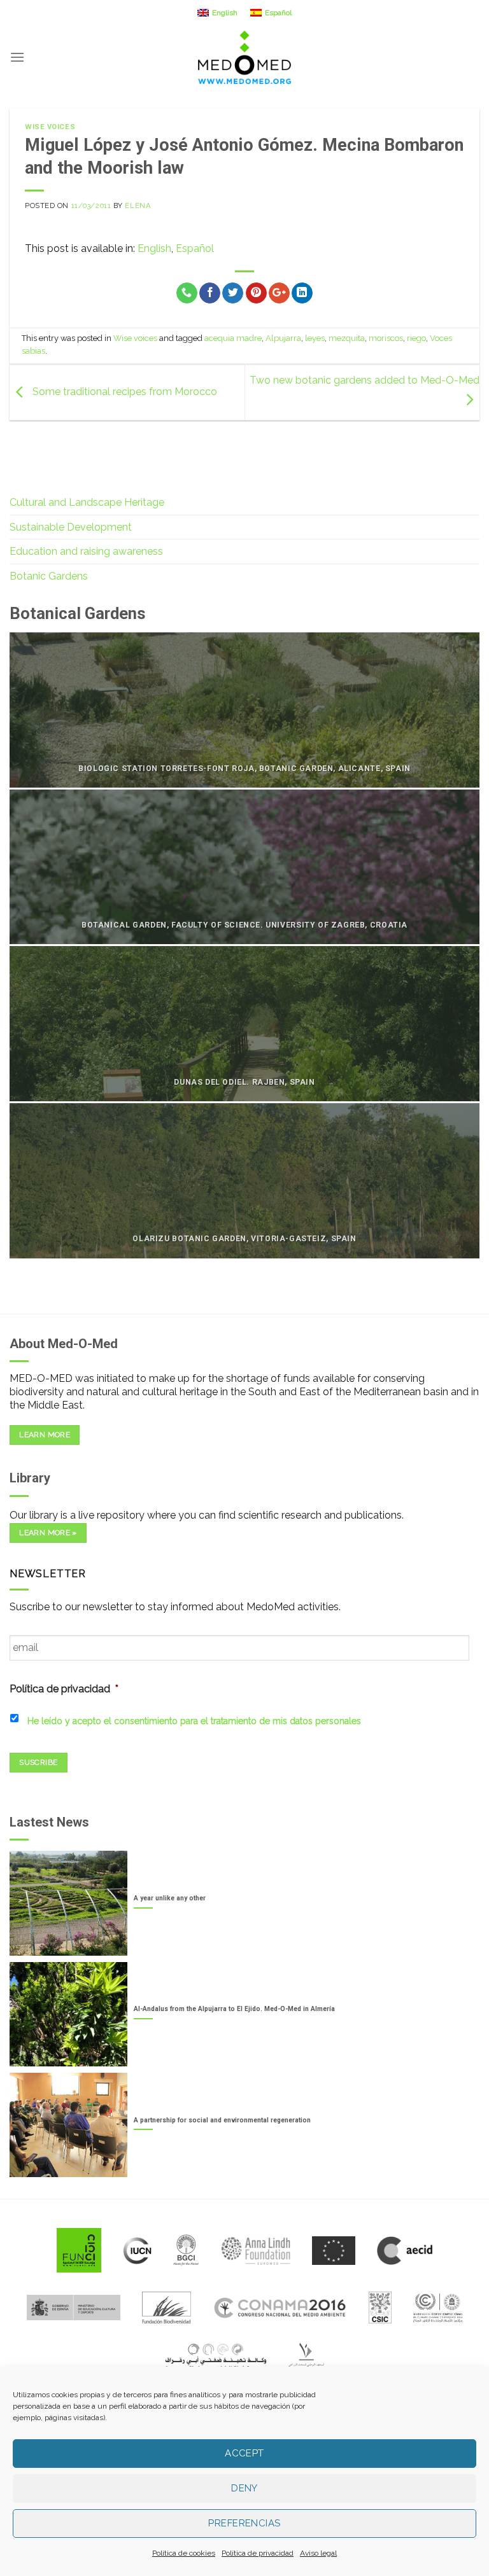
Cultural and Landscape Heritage (87, 502)
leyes (315, 338)
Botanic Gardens (49, 576)
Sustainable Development (71, 527)
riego (416, 338)
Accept (244, 2453)
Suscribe (38, 1762)
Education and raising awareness (86, 551)
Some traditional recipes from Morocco (124, 392)
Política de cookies (184, 2553)
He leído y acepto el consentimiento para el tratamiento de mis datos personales (194, 1721)
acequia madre (233, 338)
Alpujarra (283, 338)
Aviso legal (318, 2553)
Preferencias (244, 2523)
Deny (244, 2488)
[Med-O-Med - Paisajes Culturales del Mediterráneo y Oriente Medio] (244, 57)
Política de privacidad (258, 2553)
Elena (138, 205)
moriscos (386, 338)
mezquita (347, 338)
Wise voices (50, 127)
